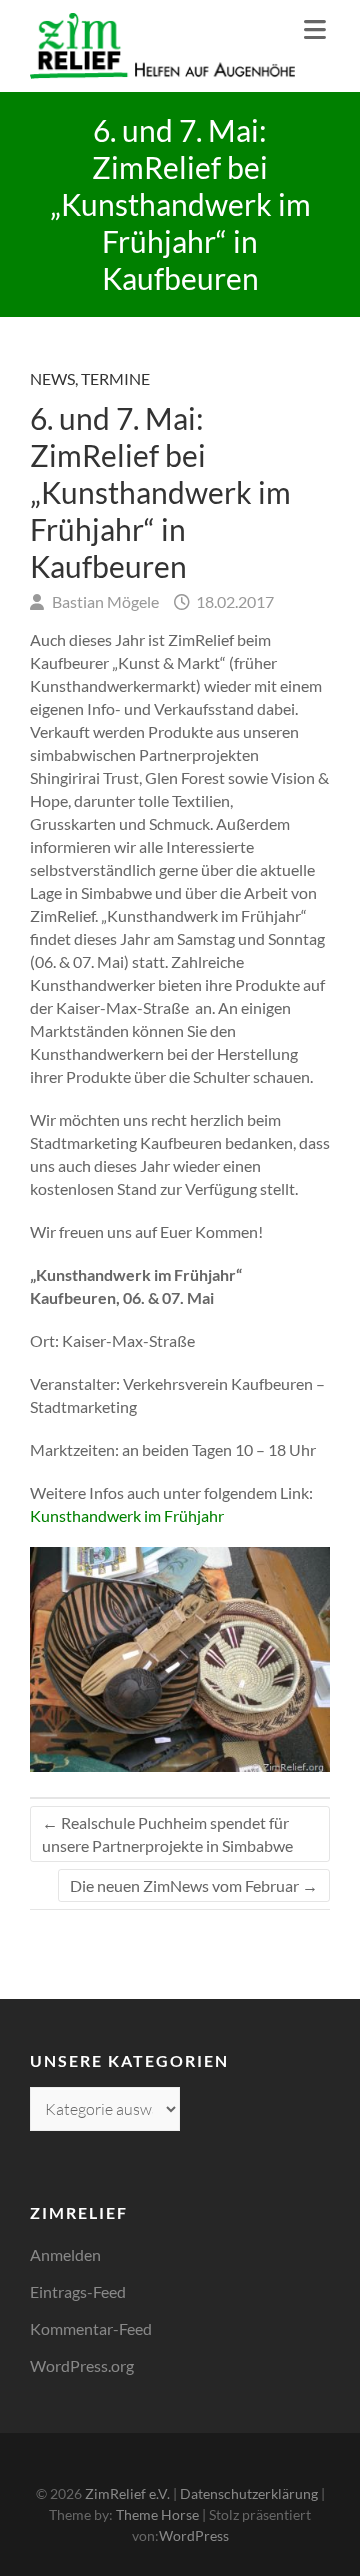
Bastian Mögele (104, 601)
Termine (115, 378)
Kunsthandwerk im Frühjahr (127, 1515)
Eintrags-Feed (78, 2291)
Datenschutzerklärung (249, 2493)
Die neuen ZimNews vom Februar (194, 1885)
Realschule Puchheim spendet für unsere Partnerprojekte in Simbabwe (167, 1834)
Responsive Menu (315, 29)
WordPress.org (82, 2365)
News (52, 378)
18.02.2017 (233, 601)
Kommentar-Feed (91, 2328)
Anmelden (65, 2254)
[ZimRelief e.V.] (162, 46)
